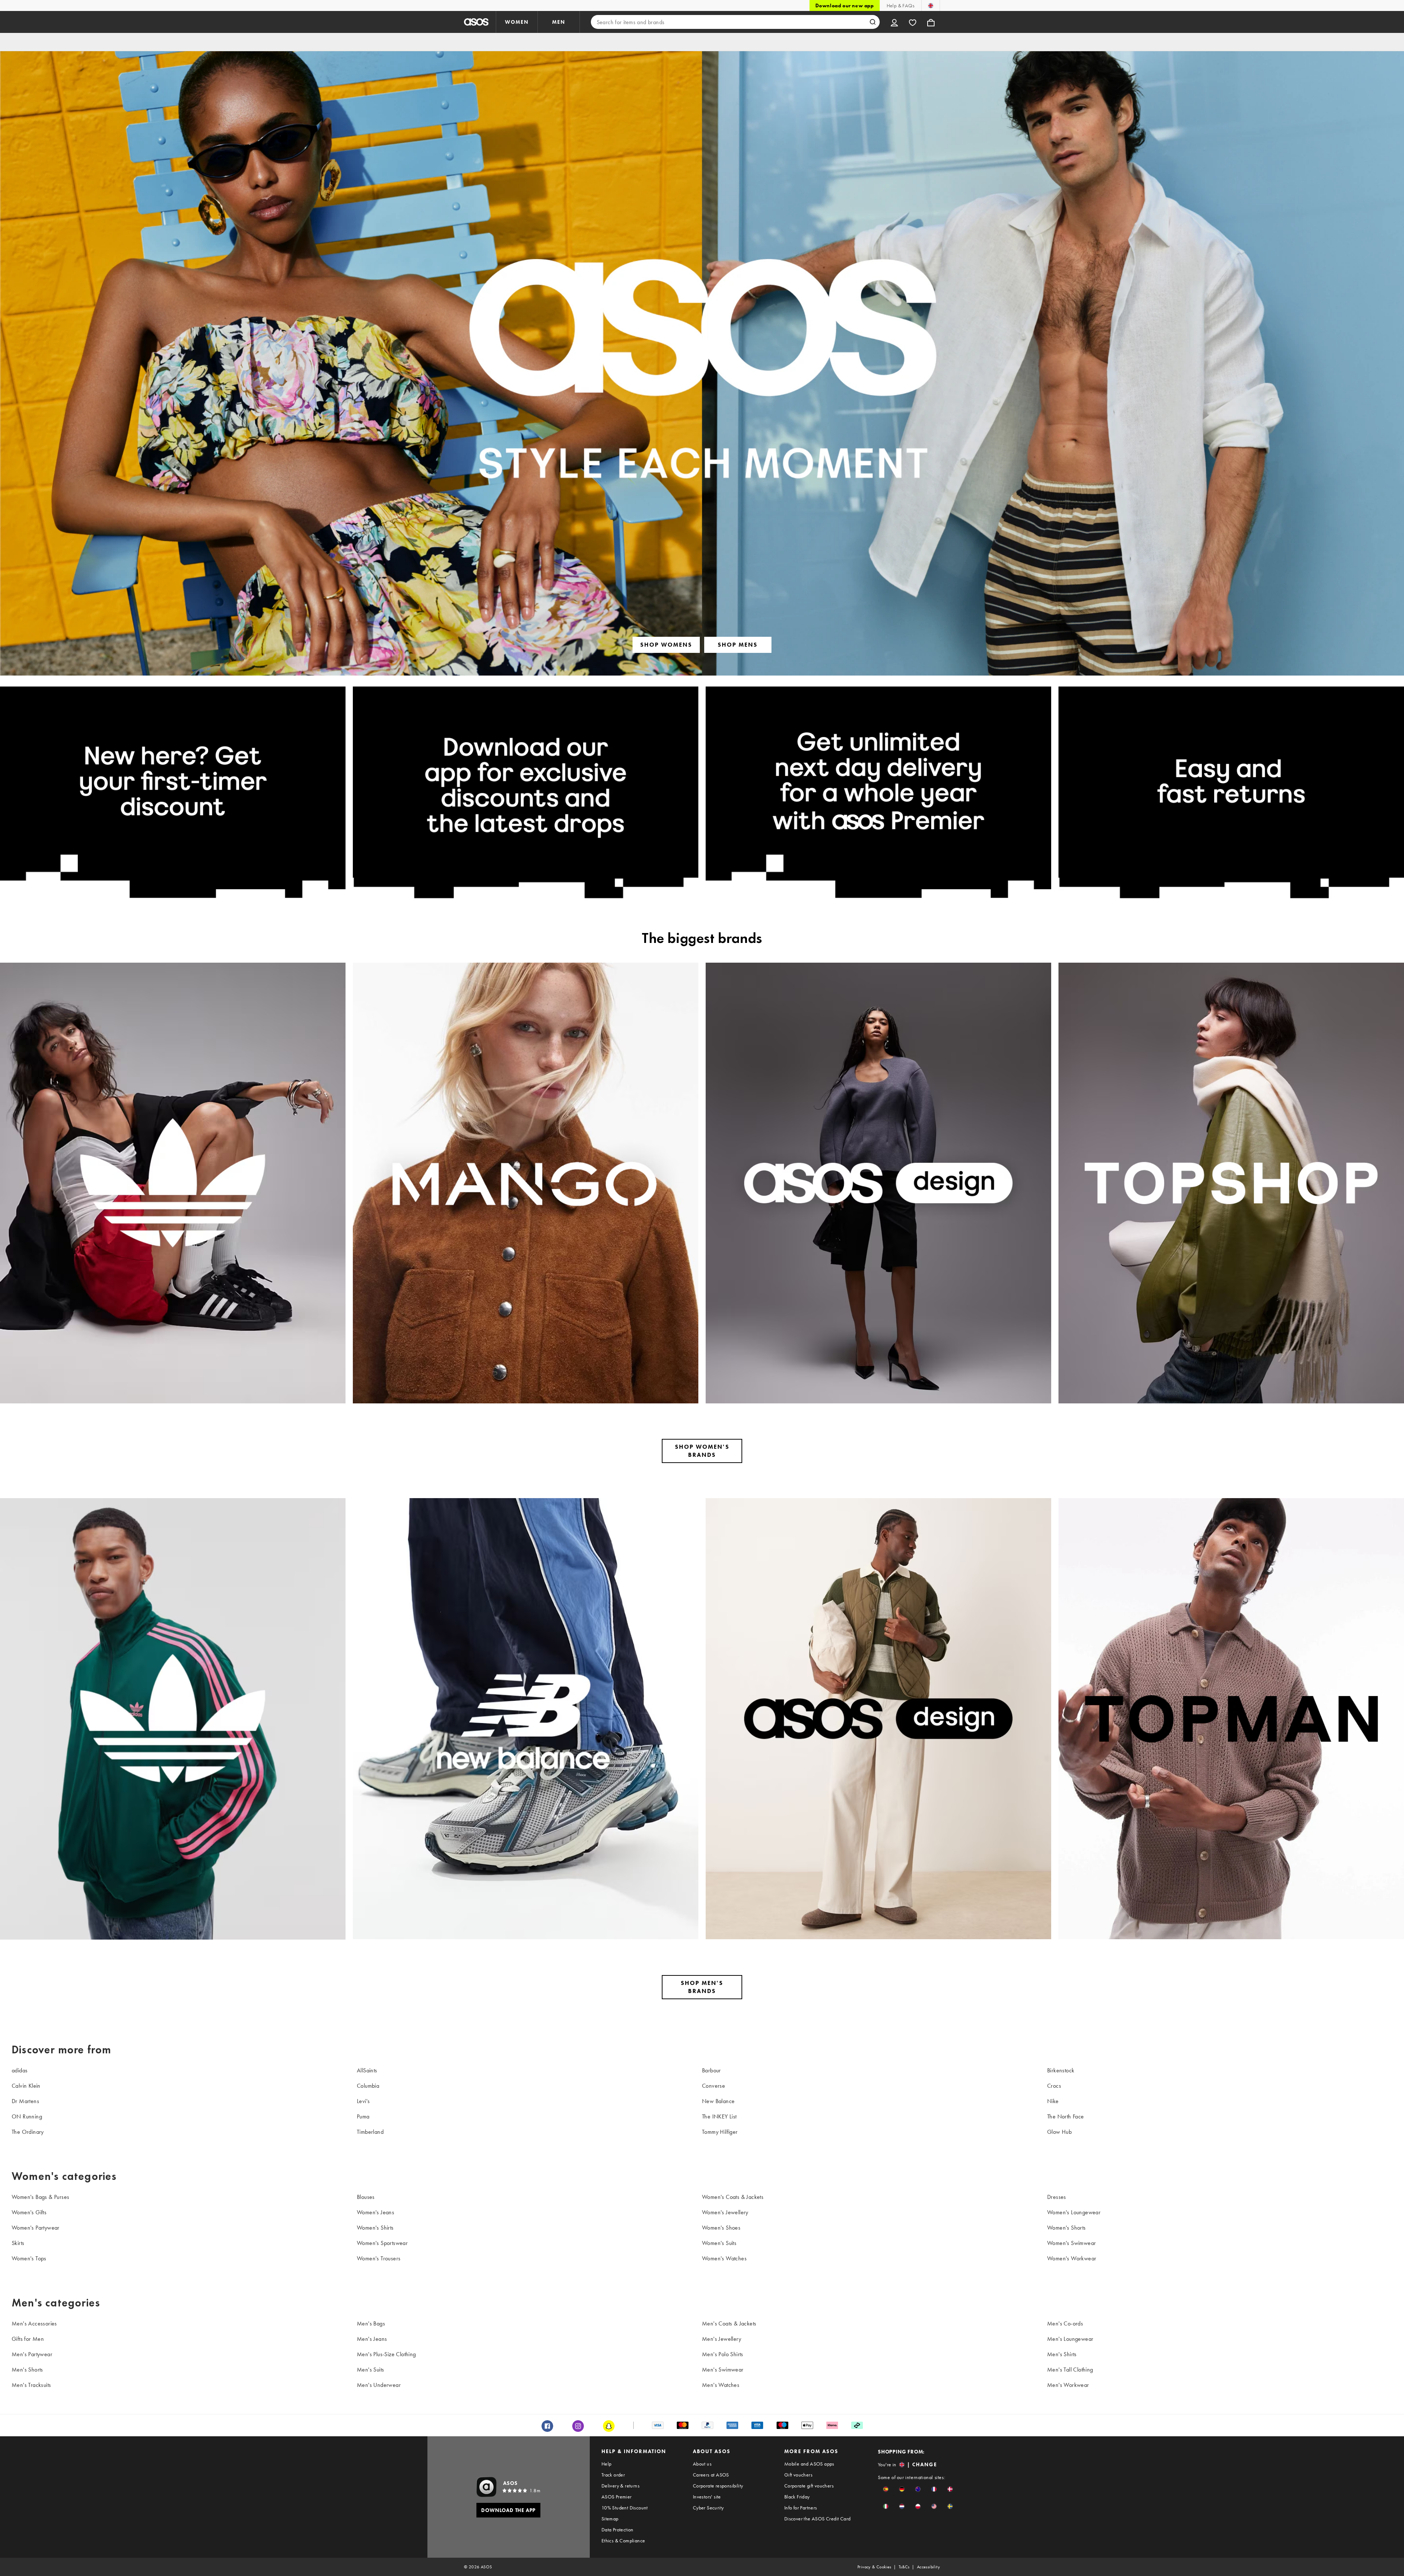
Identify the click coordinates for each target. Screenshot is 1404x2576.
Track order (613, 2475)
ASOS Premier (617, 2497)
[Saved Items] (913, 22)
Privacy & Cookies (874, 2567)
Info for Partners (801, 2508)
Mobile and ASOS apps (809, 2464)
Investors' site (707, 2497)
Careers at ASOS (711, 2475)
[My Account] (894, 22)
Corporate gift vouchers (809, 2486)
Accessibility (929, 2567)
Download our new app (845, 5)
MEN (559, 22)
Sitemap (610, 2519)
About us (702, 2464)
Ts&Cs (904, 2567)
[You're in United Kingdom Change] (931, 5)
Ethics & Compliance (623, 2541)
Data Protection (618, 2530)
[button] (886, 2489)
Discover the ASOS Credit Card (818, 2519)
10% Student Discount (625, 2508)
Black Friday (797, 2497)
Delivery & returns (620, 2486)
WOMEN (517, 22)
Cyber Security (708, 2508)
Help (607, 2464)
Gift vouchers (798, 2475)
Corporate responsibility (718, 2486)
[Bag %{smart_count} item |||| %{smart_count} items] (931, 22)
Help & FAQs (901, 5)
